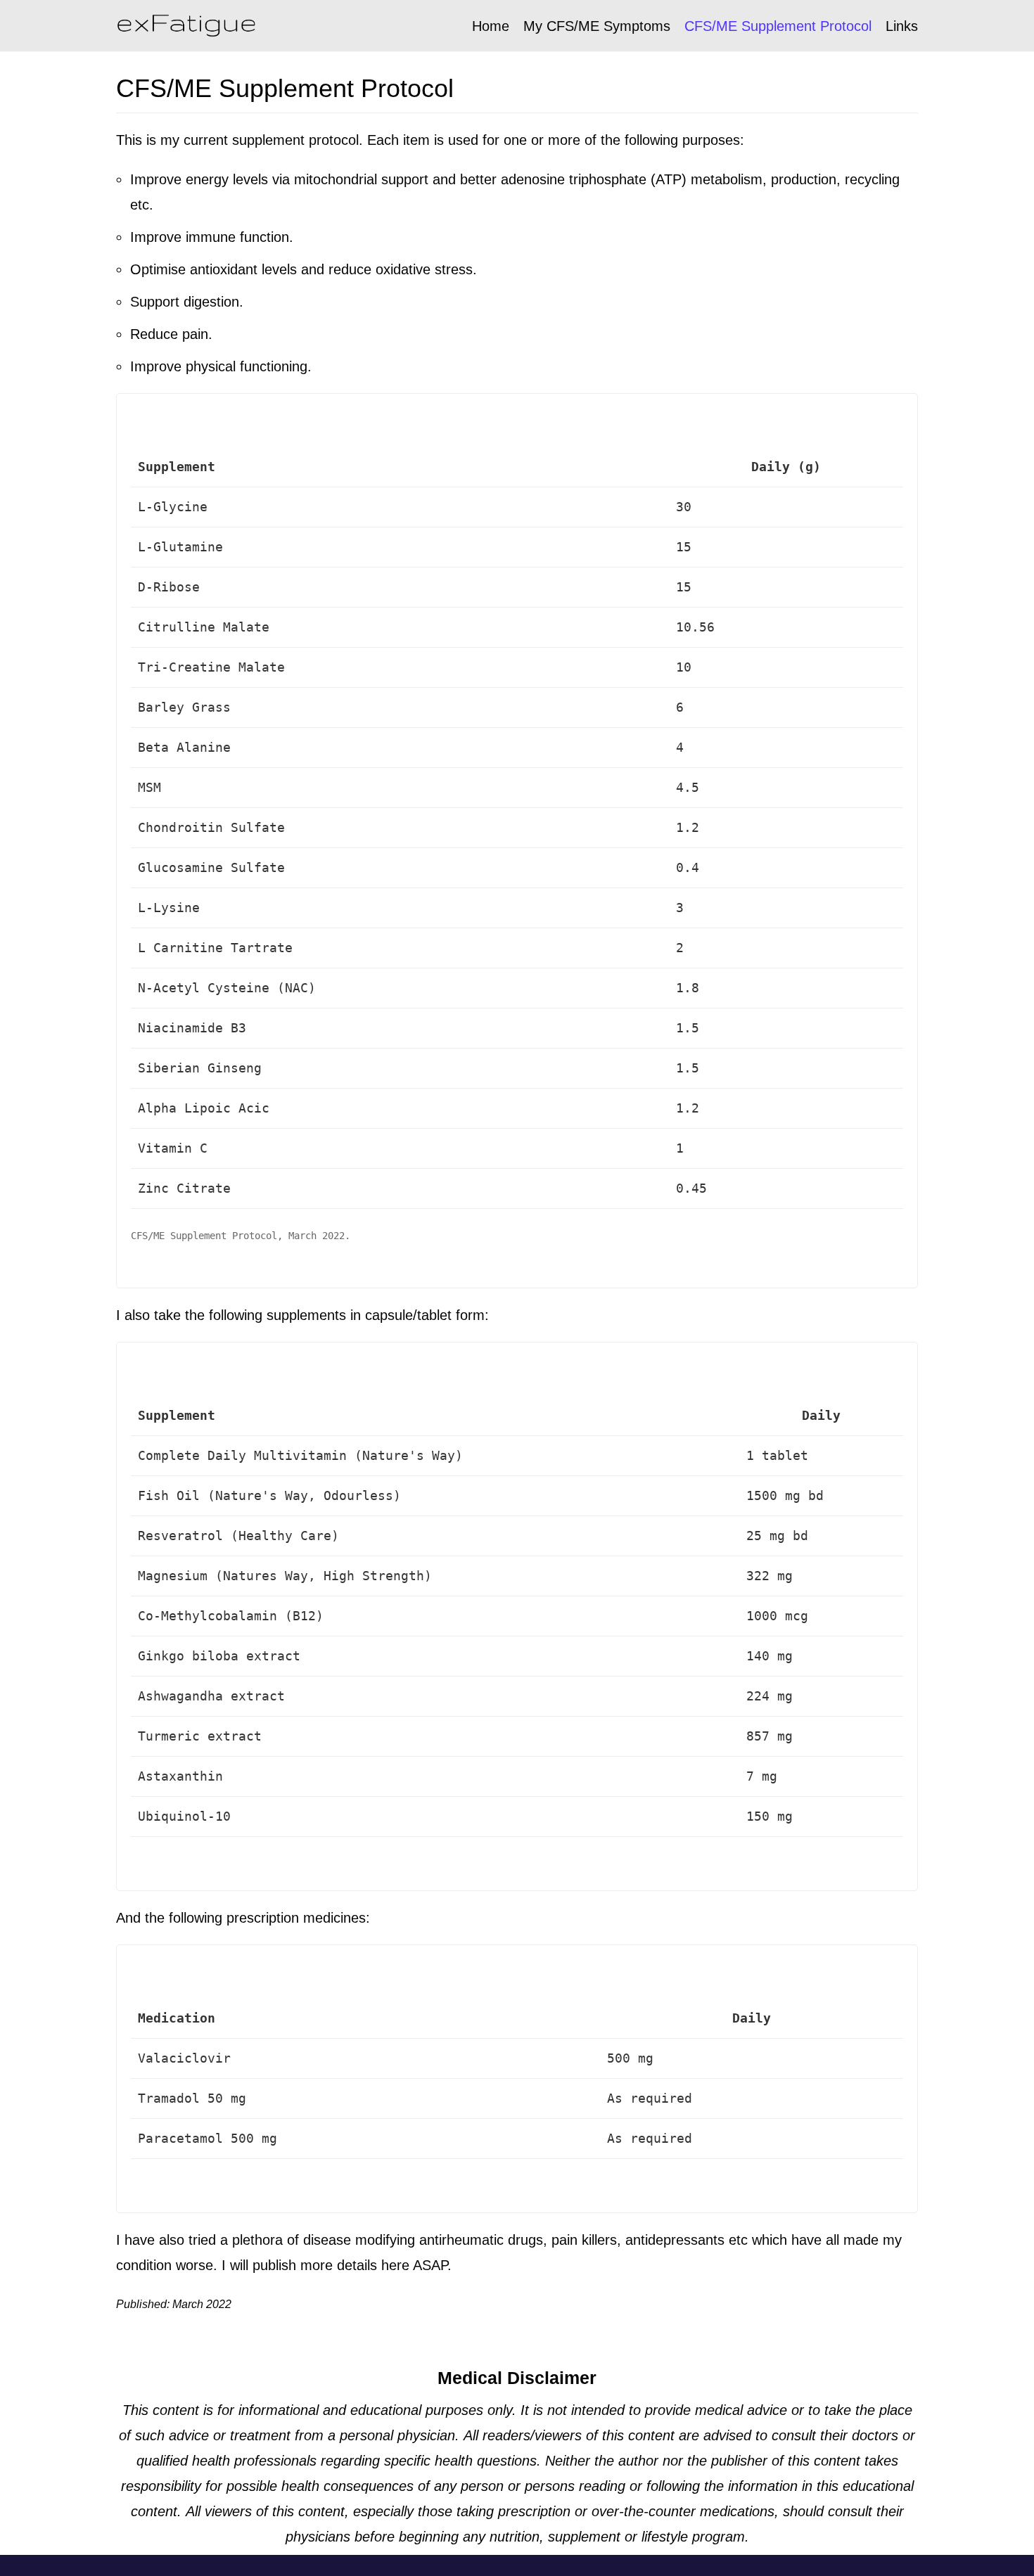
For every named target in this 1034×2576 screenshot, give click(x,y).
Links (902, 26)
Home (491, 26)
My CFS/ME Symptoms (597, 26)
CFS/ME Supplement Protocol (778, 26)
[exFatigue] (186, 26)
